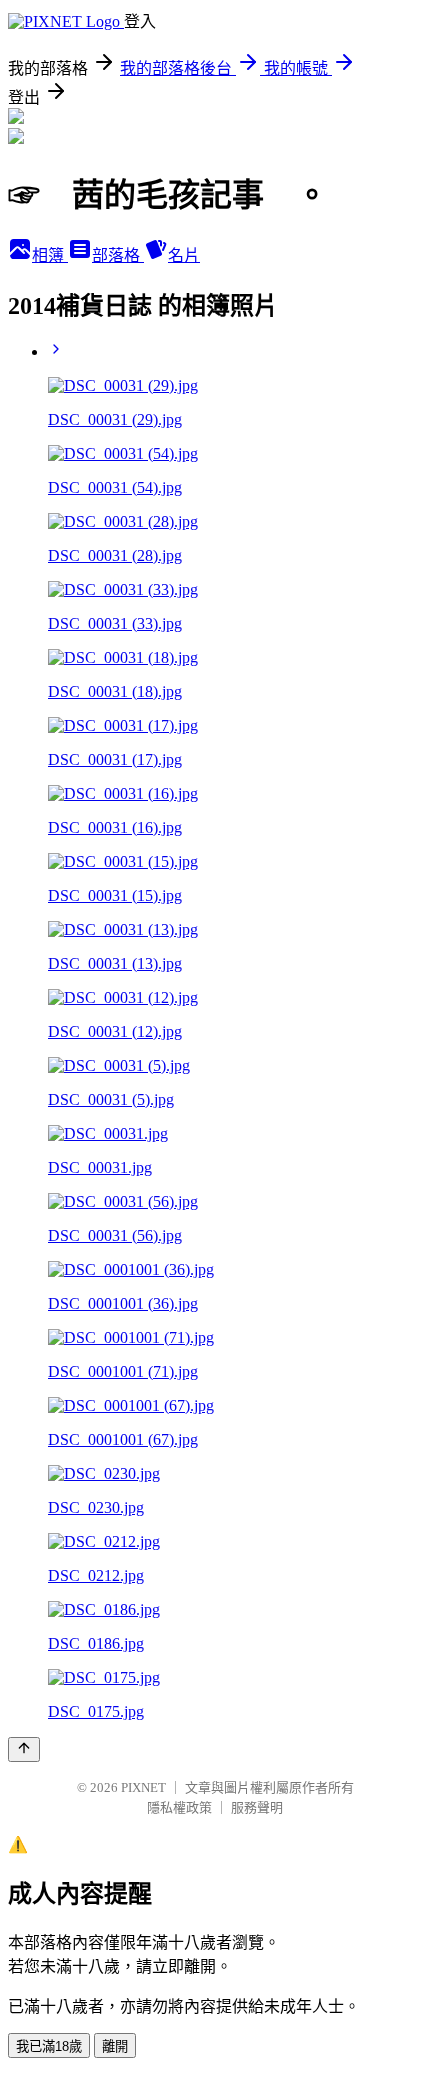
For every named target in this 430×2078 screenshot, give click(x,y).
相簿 (50, 255)
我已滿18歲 (49, 2046)
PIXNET (143, 1787)
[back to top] (24, 1749)
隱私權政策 (179, 1807)
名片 (184, 255)
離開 (115, 2046)
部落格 (118, 255)
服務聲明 (257, 1807)
